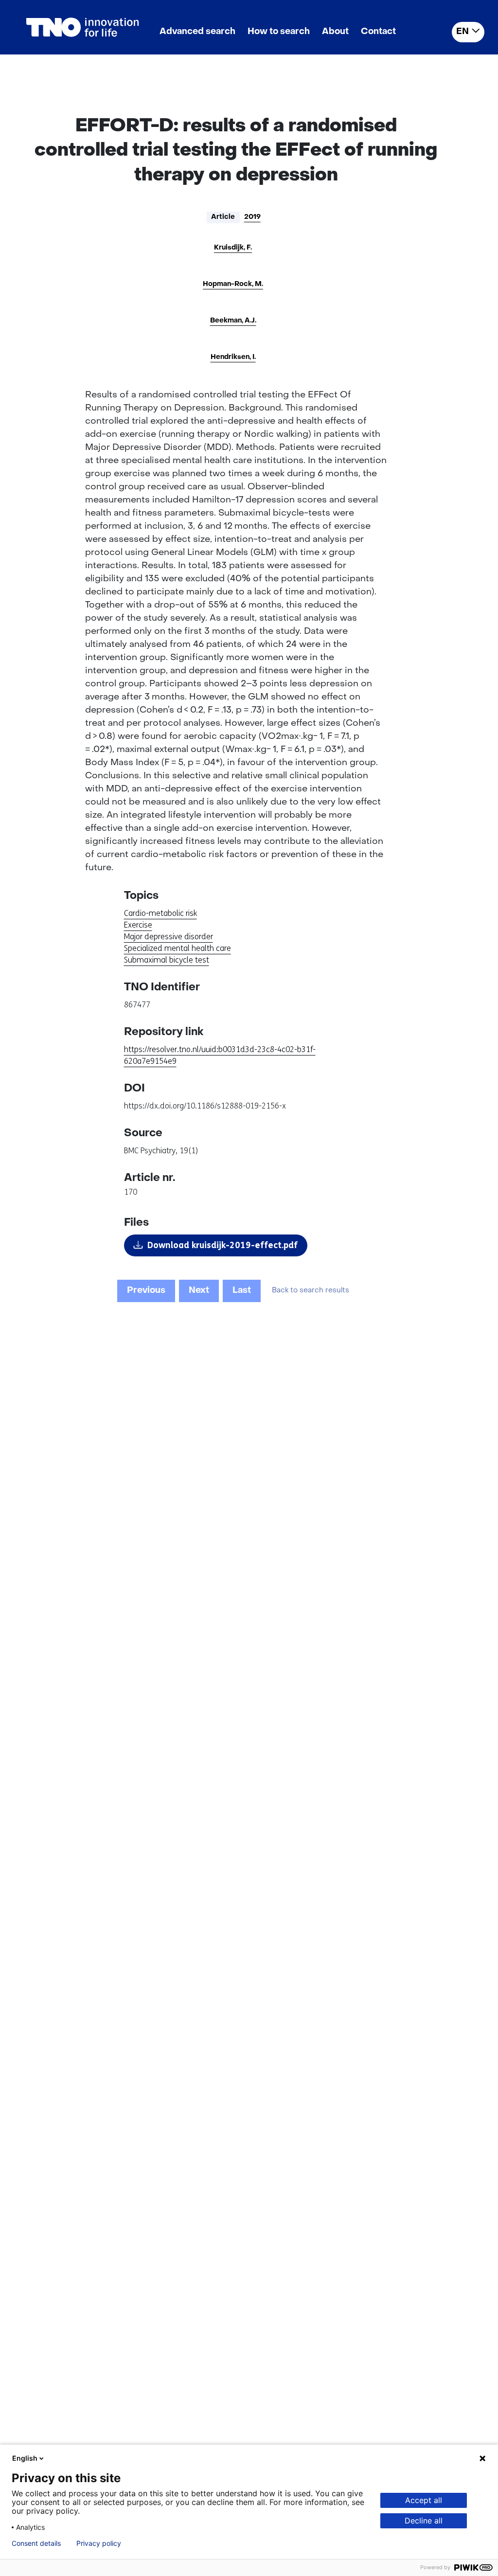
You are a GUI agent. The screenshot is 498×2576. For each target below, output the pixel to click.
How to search (279, 32)
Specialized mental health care (178, 948)
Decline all (424, 2521)
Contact (378, 32)
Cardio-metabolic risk (160, 913)
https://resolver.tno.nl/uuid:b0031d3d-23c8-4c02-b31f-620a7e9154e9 (220, 1055)
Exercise (138, 925)
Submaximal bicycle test (167, 960)
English (25, 2458)
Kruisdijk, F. (233, 248)
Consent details (36, 2543)
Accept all (424, 2500)
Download (222, 1245)
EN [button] (462, 32)
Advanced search (197, 32)
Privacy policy (99, 2543)
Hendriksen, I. (233, 357)
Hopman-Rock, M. (233, 284)
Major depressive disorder (169, 937)
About (335, 32)
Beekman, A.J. (233, 321)
